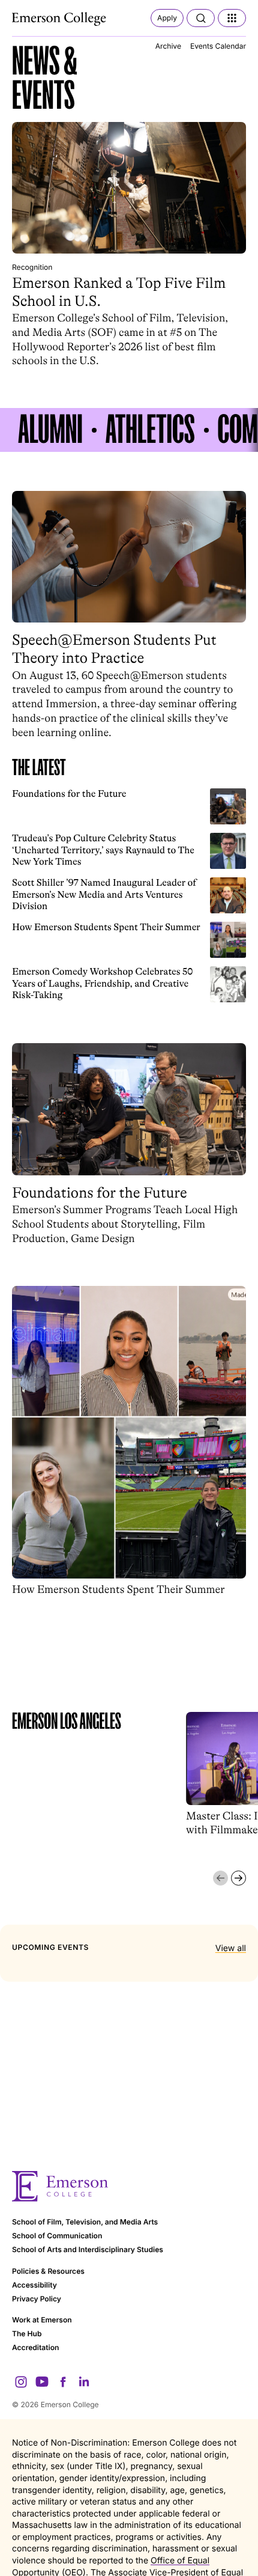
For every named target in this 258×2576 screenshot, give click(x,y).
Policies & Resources (48, 2271)
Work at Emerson (42, 2320)
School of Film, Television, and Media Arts (85, 2222)
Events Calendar (218, 46)
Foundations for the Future (69, 794)
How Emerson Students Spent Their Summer (106, 927)
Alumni (50, 430)
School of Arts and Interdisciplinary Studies (88, 2249)
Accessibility (34, 2285)
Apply (167, 18)
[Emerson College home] (129, 2186)
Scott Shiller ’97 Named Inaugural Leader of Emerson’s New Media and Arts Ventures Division (104, 894)
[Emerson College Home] (60, 19)
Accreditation (35, 2347)
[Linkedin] (84, 2382)
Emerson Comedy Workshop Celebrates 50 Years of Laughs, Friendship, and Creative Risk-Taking (102, 983)
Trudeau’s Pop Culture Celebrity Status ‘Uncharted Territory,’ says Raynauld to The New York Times (103, 850)
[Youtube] (42, 2382)
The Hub (27, 2334)
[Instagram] (21, 2382)
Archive (168, 46)
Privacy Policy (37, 2299)
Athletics (150, 430)
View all (231, 1948)
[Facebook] (63, 2382)
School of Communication (57, 2236)
